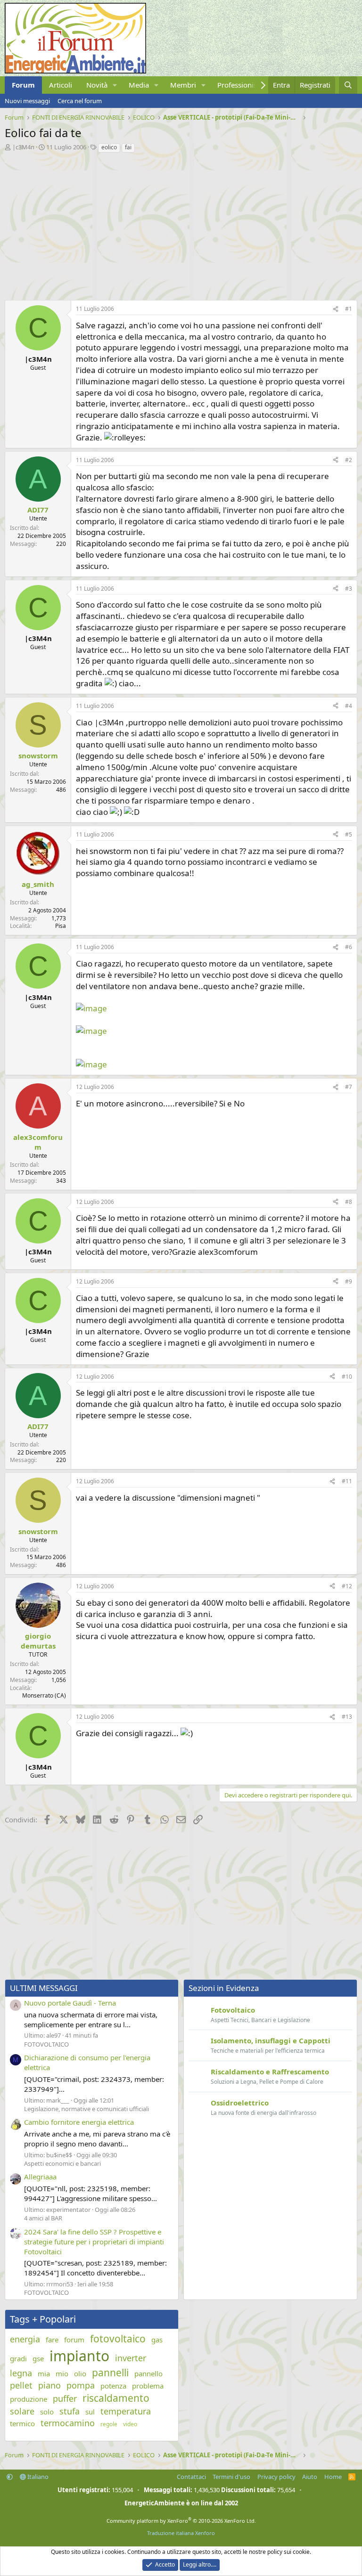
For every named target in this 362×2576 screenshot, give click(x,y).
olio (80, 2373)
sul (90, 2412)
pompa (81, 2385)
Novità (97, 85)
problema (148, 2386)
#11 (347, 1481)
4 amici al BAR (43, 2218)
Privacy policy (276, 2477)
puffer (65, 2398)
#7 (349, 1087)
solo (47, 2412)
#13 (347, 1717)
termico (22, 2423)
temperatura (126, 2411)
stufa (70, 2411)
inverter (131, 2358)
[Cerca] (348, 85)
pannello (148, 2373)
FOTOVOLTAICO (46, 2044)
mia (44, 2373)
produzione (29, 2399)
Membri (183, 85)
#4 (349, 706)
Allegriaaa (40, 2177)
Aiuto (310, 2477)
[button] (115, 85)
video (130, 2424)
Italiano (37, 2477)
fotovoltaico (118, 2339)
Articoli (61, 85)
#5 (349, 834)
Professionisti (239, 85)
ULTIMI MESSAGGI (44, 1988)
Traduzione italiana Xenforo (181, 2533)
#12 (347, 1586)
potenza (113, 2386)
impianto (79, 2356)
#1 (349, 309)
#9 (349, 1281)
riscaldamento (116, 2398)
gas (157, 2340)
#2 (349, 460)
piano (49, 2385)
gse (38, 2358)
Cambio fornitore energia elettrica (79, 2122)
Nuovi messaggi (27, 101)
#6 (349, 947)
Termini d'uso (231, 2477)
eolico (109, 147)
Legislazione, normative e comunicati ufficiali (86, 2109)
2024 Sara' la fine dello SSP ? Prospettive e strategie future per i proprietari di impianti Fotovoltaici (94, 2242)
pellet (21, 2385)
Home (333, 2477)
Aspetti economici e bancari (62, 2163)
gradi (18, 2358)
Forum (23, 85)
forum (74, 2340)
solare (22, 2411)
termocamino (68, 2423)
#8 (349, 1202)
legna (21, 2373)
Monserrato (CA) (44, 1695)
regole (109, 2424)
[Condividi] (336, 309)
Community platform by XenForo (181, 2521)
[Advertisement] (181, 224)
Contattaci (191, 2477)
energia (25, 2339)
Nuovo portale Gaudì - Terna (70, 2003)
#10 (347, 1377)
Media (139, 85)
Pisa (61, 926)
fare (52, 2340)
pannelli (110, 2373)
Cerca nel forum (80, 101)
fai (128, 147)
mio (62, 2373)
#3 (349, 589)
